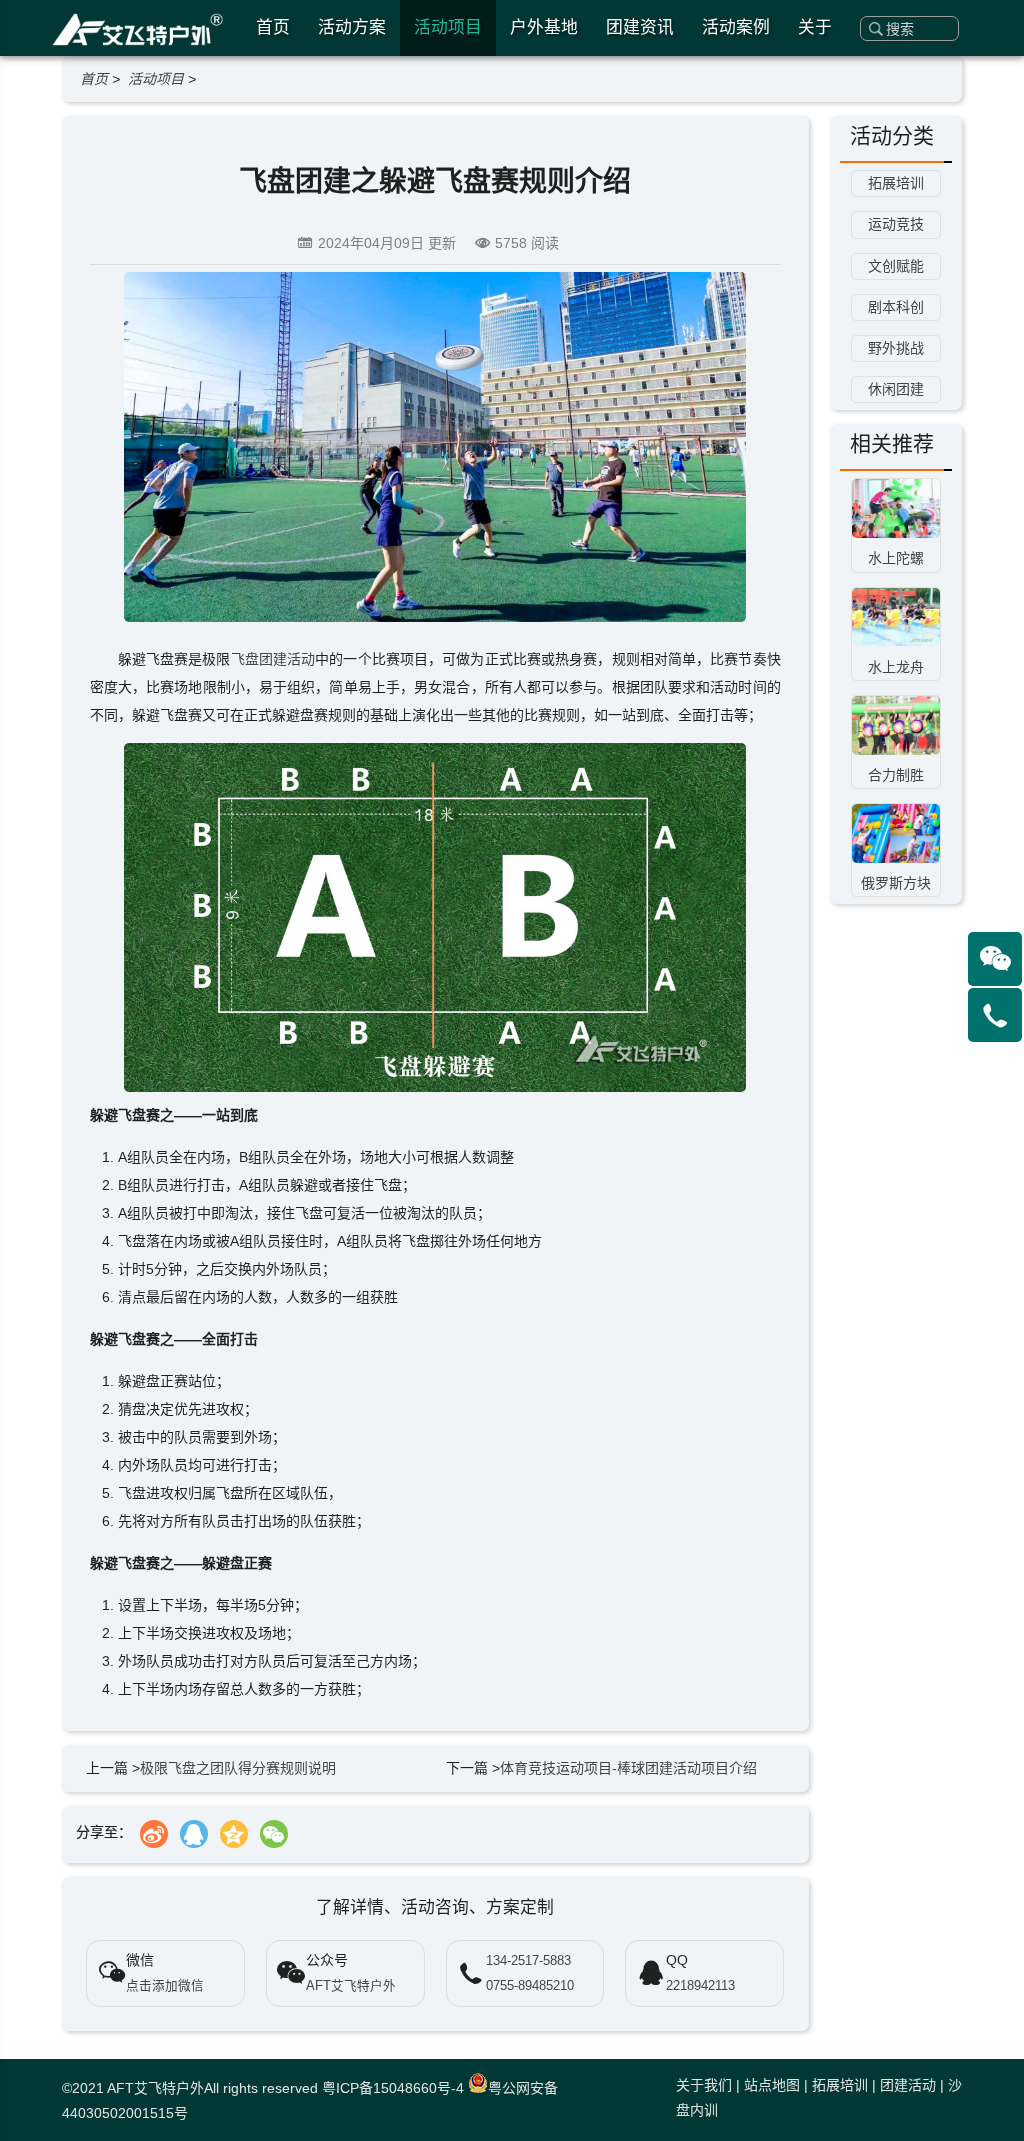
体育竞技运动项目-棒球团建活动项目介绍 (628, 1768)
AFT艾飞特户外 (155, 2088)
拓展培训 (840, 2085)
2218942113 (700, 1986)
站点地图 (772, 2085)
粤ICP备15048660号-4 (393, 2088)
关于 (815, 27)
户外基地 (544, 27)
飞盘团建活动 (273, 659)
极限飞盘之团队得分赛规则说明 (238, 1768)
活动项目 (448, 27)
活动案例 (736, 27)
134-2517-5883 (528, 1961)
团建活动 (908, 2085)
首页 (273, 27)
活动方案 (352, 27)
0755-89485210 (530, 1986)
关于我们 (704, 2085)
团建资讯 (640, 27)
